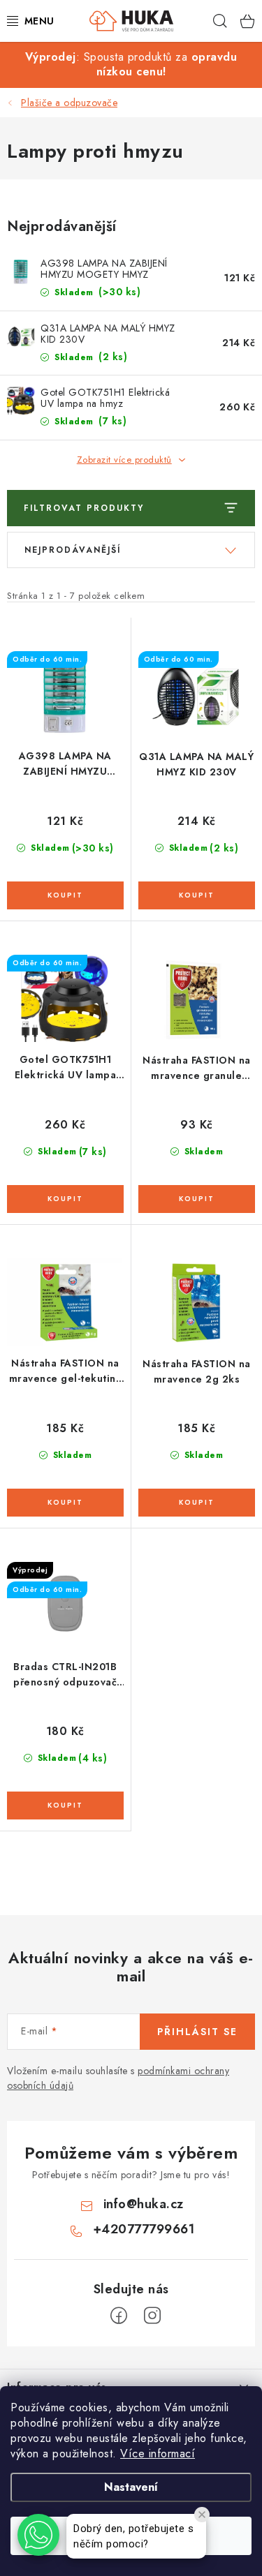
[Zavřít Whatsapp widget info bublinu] (202, 2515)
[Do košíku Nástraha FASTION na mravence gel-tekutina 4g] (65, 1503)
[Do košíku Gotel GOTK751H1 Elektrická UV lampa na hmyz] (65, 1199)
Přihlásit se (197, 2032)
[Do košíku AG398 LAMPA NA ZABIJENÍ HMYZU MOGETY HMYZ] (65, 895)
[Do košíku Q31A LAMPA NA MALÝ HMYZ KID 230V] (197, 895)
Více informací (158, 2454)
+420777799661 (144, 2229)
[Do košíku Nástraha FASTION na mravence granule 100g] (197, 1199)
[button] (38, 2535)
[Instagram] (152, 2316)
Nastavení (131, 2487)
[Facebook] (119, 2316)
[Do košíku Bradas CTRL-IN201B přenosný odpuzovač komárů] (65, 1806)
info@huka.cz (144, 2204)
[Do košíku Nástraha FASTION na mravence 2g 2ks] (197, 1503)
